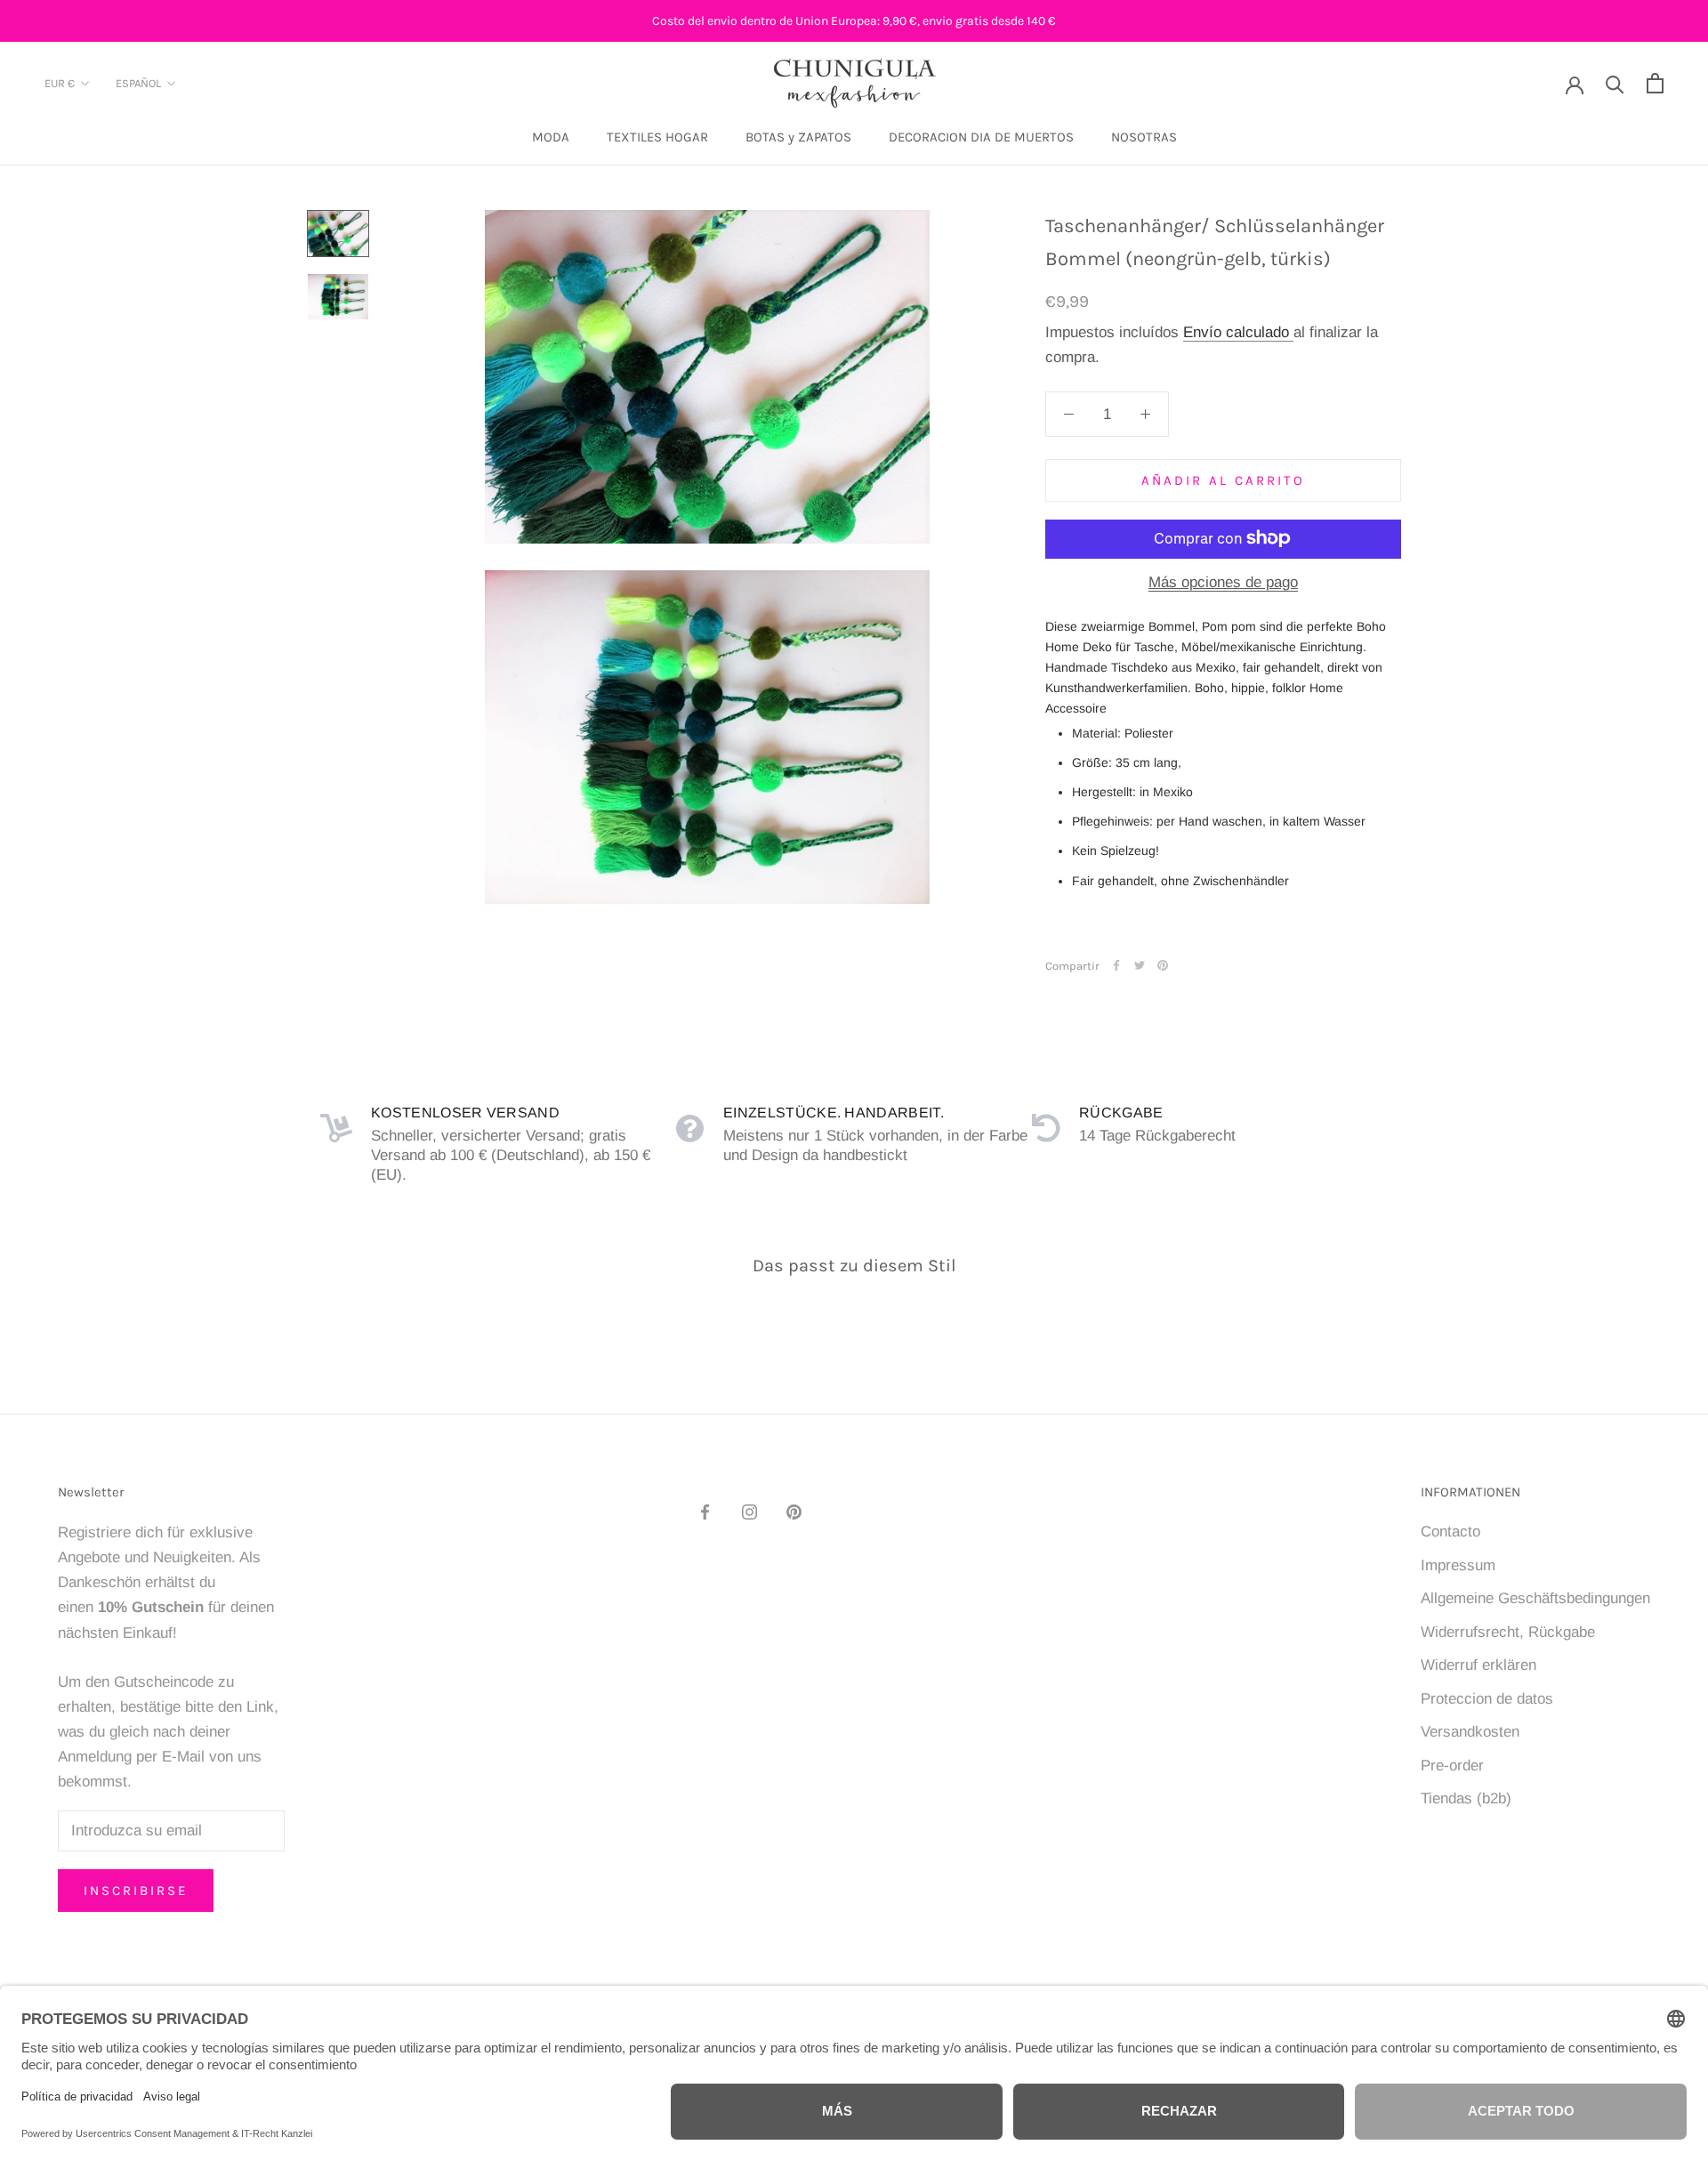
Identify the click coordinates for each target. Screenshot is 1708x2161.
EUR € (60, 84)
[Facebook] (1116, 965)
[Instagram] (749, 1512)
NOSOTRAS (1144, 137)
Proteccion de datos (1487, 1699)
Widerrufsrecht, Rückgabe (1508, 1632)
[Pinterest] (1163, 965)
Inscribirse (136, 1891)
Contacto (1450, 1532)
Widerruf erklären (1478, 1665)
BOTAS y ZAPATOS (798, 137)
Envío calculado (1238, 332)
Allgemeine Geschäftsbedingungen (1535, 1598)
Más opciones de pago (1223, 581)
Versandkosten (1470, 1732)
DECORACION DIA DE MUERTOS (981, 137)
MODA (551, 137)
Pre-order (1452, 1766)
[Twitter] (1140, 965)
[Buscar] (1615, 83)
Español (138, 84)
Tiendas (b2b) (1466, 1798)
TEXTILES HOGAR (657, 137)
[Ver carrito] (1655, 83)
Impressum (1458, 1565)
